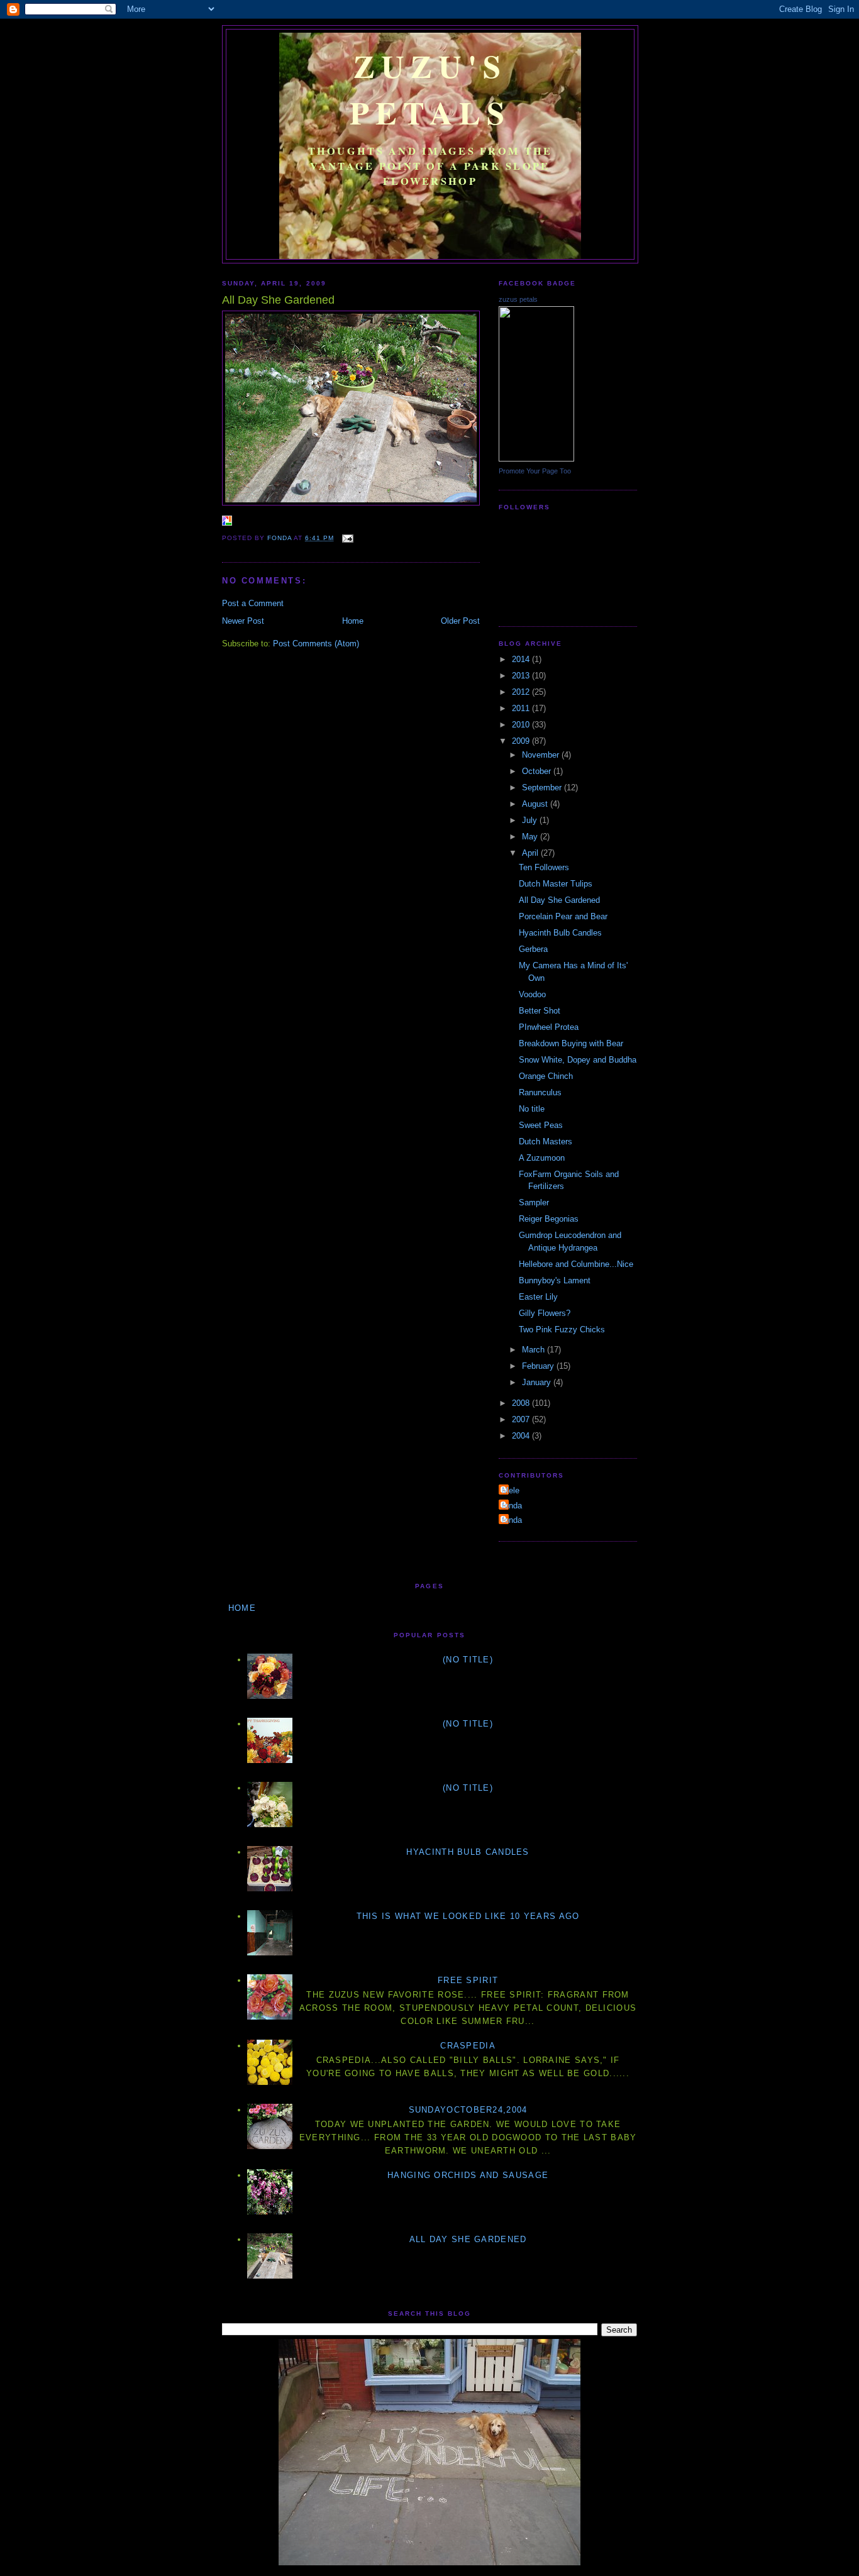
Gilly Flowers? (545, 1313)
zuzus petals (518, 299)
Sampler (534, 1202)
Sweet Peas (541, 1125)
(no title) (468, 1660)
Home (353, 621)
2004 (522, 1436)
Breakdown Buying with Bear (571, 1043)
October (538, 771)
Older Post (460, 621)
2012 (522, 692)
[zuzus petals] (536, 459)
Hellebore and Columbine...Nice (576, 1264)
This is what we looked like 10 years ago (468, 1916)
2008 (522, 1403)
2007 (522, 1419)
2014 (522, 659)
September (543, 788)
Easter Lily (538, 1297)
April (531, 853)
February (539, 1366)
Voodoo (532, 994)
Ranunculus (540, 1092)
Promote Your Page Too (535, 471)
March (535, 1350)
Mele (511, 1490)
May (531, 837)
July (531, 820)
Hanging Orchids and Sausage (468, 2175)
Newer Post (243, 621)
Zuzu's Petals (430, 89)
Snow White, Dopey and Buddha (578, 1060)
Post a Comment (253, 603)
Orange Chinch (546, 1076)
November (542, 755)
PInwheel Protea (549, 1027)
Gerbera (533, 949)
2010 (522, 725)
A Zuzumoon (542, 1158)
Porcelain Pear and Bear (563, 916)
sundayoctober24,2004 (468, 2110)
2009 (522, 741)
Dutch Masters (546, 1142)
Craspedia (468, 2046)
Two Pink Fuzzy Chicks (562, 1329)
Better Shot (540, 1011)
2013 (522, 676)
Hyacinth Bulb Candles (560, 933)
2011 (522, 708)
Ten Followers (544, 867)
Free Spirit (468, 1980)
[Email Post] (347, 538)
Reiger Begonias (549, 1219)
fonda (512, 1506)
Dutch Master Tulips (556, 884)
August (536, 804)
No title (532, 1109)
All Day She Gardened (559, 900)
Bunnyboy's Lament (555, 1280)
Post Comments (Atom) (316, 644)
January (538, 1382)
